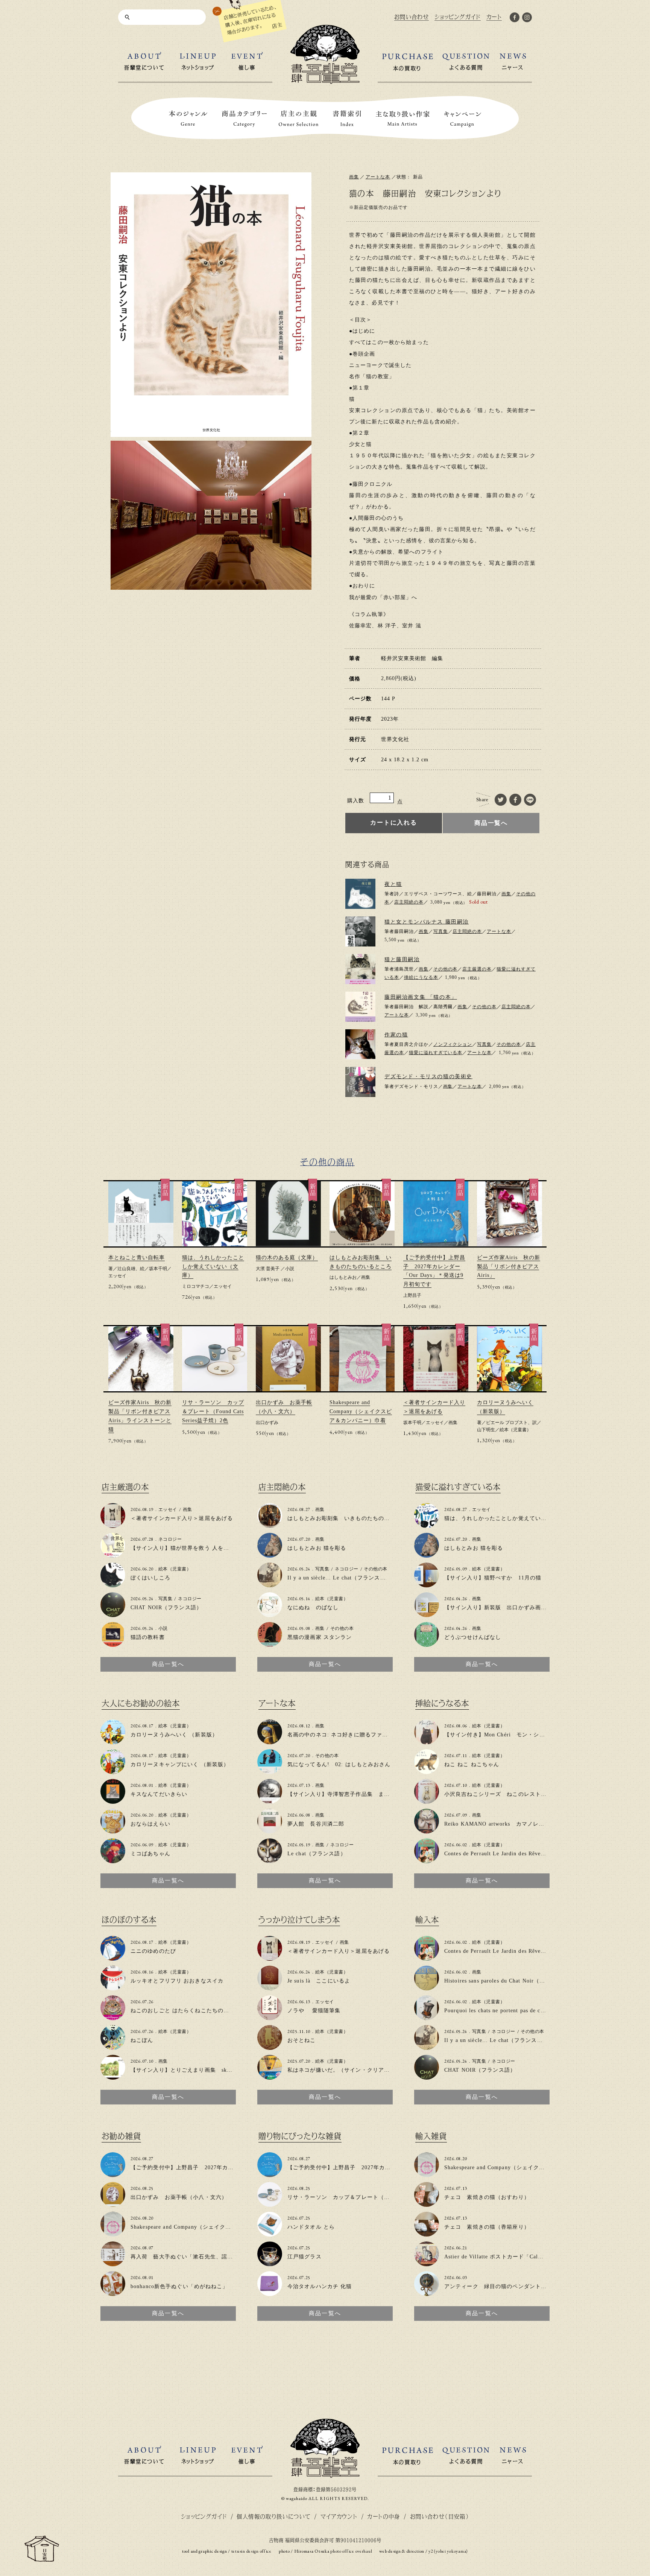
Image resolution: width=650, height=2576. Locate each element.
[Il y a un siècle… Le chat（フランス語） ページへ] (270, 1584)
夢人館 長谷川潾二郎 (316, 1824)
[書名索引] (347, 119)
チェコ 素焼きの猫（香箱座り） (487, 2227)
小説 (290, 1269)
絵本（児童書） (515, 1430)
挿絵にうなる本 (421, 977)
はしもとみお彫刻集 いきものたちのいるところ (350, 1518)
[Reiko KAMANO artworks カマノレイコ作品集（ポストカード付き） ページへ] (427, 1830)
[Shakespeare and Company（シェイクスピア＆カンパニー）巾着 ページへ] (113, 2233)
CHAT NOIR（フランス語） (166, 1608)
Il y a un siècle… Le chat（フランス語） (339, 1578)
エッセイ (117, 1276)
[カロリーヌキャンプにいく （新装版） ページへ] (113, 1771)
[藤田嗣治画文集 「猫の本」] (360, 1007)
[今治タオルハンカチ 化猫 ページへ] (270, 2293)
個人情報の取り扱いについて (273, 2516)
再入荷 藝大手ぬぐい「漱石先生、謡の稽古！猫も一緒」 (204, 2257)
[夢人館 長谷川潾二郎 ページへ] (270, 1830)
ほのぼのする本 (129, 1920)
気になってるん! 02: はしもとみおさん (339, 1764)
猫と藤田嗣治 (402, 959)
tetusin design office (251, 2551)
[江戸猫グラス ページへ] (270, 2263)
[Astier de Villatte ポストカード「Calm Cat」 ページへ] (427, 2263)
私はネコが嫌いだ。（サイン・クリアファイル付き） (356, 2070)
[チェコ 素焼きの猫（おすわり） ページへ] (427, 2204)
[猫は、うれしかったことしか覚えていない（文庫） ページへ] (427, 1525)
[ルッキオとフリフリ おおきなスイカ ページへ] (113, 1987)
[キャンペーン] (463, 119)
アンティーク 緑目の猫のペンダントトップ (501, 2286)
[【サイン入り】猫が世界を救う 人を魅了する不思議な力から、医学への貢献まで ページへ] (113, 1554)
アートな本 (378, 177)
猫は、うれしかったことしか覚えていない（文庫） (213, 1267)
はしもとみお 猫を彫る (317, 1548)
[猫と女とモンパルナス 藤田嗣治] (360, 931)
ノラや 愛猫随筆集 (314, 2011)
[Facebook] (515, 19)
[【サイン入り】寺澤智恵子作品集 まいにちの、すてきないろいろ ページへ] (270, 1801)
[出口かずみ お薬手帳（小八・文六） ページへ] (113, 2204)
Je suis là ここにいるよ (319, 1981)
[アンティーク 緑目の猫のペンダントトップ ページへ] (427, 2293)
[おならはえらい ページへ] (113, 1830)
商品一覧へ (491, 823)
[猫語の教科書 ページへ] (113, 1644)
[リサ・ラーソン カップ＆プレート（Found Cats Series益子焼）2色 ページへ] (270, 2204)
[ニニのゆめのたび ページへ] (113, 1957)
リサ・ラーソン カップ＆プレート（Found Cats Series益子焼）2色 (213, 1411)
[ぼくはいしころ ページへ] (113, 1584)
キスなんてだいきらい (159, 1794)
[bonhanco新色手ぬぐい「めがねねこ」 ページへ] (113, 2293)
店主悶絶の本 (409, 902)
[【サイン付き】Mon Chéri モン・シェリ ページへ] (427, 1741)
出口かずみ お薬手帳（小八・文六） (179, 2197)
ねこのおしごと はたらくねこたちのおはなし (188, 2011)
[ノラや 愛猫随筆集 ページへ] (270, 2017)
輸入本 (427, 1920)
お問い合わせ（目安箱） (440, 2516)
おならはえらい (150, 1824)
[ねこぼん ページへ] (113, 2047)
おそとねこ (302, 2040)
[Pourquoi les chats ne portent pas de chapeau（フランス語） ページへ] (427, 2017)
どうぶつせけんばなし (473, 1637)
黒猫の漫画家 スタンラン (320, 1637)
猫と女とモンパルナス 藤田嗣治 (427, 922)
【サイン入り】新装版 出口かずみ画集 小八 (504, 1608)
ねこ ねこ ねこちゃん (472, 1764)
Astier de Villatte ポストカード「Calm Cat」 (501, 2257)
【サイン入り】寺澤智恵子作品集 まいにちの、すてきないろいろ (373, 1794)
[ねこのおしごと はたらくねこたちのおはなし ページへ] (113, 2017)
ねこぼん (142, 2040)
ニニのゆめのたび (153, 1951)
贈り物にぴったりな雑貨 (300, 2136)
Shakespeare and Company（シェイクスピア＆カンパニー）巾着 (361, 1411)
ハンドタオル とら (311, 2227)
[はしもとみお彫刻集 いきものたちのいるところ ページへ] (270, 1525)
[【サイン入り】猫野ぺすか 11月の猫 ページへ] (427, 1584)
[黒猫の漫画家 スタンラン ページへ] (270, 1644)
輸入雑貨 (431, 2136)
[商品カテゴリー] (245, 119)
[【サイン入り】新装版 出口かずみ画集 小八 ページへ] (427, 1614)
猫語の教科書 (148, 1637)
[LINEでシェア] (530, 800)
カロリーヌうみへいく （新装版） (174, 1735)
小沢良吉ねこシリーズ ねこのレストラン (498, 1794)
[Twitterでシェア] (501, 800)
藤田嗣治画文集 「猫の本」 (421, 997)
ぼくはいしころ (150, 1578)
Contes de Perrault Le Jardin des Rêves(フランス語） (512, 1854)
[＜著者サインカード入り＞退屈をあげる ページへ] (113, 1525)
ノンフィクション (453, 1044)
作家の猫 (396, 1035)
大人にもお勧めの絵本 (141, 1703)
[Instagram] (527, 19)
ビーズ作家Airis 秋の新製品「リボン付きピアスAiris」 (509, 1267)
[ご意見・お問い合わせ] (42, 2559)
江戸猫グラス (304, 2257)
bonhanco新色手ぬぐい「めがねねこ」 (179, 2286)
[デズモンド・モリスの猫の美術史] (360, 1082)
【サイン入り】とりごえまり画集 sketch (184, 2070)
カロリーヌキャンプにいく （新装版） (180, 1764)
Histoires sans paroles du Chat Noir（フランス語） (509, 1981)
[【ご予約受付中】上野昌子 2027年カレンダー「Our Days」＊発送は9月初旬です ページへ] (113, 2174)
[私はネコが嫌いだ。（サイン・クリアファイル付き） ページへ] (270, 2076)
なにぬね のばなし (313, 1608)
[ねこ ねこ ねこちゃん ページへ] (427, 1771)
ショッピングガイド (204, 2516)
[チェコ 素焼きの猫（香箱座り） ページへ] (427, 2233)
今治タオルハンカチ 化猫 (320, 2286)
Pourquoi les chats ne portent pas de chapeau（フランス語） (521, 2011)
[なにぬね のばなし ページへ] (270, 1614)
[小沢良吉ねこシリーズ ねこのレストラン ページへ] (427, 1801)
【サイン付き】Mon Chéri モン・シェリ (497, 1735)
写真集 (441, 931)
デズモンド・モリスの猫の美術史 (428, 1077)
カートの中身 (383, 2516)
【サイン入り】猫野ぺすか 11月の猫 (493, 1578)
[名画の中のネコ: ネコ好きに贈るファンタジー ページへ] (270, 1741)
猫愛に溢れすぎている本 (436, 1053)
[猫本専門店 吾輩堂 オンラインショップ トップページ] (325, 2475)
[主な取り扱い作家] (403, 119)
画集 (354, 177)
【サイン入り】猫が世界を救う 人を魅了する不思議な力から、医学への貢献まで (234, 1548)
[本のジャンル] (188, 119)
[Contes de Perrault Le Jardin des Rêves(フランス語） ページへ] (427, 1860)
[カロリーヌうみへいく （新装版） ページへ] (113, 1741)
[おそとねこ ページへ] (270, 2047)
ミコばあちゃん (150, 1854)
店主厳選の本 (477, 969)
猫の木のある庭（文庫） (287, 1258)
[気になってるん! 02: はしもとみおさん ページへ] (270, 1771)
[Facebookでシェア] (516, 800)
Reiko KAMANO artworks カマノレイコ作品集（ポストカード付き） (534, 1824)
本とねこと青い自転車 (137, 1258)
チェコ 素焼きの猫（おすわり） (487, 2197)
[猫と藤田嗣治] (360, 969)
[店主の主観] (299, 119)
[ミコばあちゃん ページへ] (113, 1860)
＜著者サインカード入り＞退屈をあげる (182, 1518)
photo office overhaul (351, 2551)
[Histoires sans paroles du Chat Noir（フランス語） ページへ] (427, 1987)
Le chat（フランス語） (317, 1854)
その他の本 (446, 969)
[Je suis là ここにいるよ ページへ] (270, 1987)
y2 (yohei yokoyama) (448, 2551)
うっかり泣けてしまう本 (299, 1920)
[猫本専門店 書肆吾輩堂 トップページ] (325, 81)
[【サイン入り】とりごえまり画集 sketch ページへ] (113, 2076)
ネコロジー (170, 1539)
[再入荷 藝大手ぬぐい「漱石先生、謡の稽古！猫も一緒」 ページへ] (113, 2263)
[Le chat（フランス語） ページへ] (270, 1860)
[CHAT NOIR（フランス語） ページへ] (113, 1614)
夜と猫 (393, 884)
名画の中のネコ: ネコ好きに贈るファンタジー (346, 1735)
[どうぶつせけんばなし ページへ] (427, 1644)
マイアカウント (339, 2516)
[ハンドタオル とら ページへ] (270, 2233)
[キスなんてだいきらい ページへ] (113, 1801)
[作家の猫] (360, 1044)
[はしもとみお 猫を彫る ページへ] (270, 1554)
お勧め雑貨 (121, 2136)
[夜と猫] (360, 894)
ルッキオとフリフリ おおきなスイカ (177, 1981)
